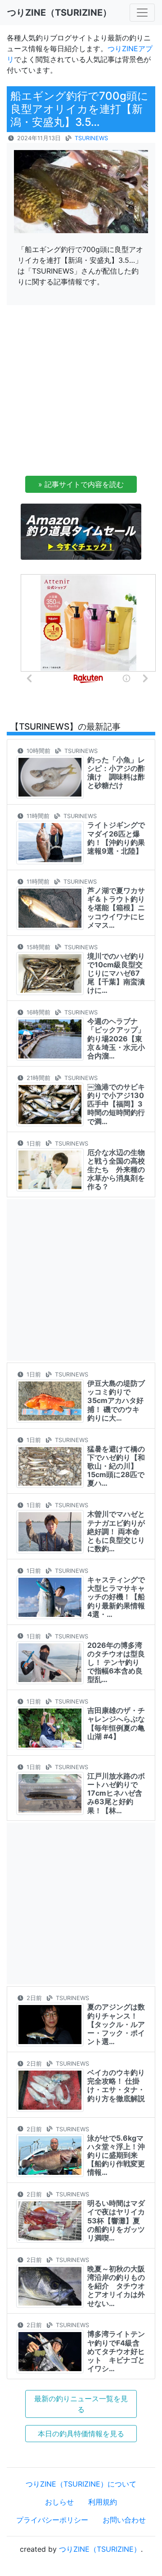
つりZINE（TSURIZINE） (100, 2549)
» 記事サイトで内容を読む (81, 484)
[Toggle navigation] (142, 13)
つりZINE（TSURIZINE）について (81, 2484)
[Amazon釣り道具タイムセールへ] (81, 531)
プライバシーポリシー (52, 2520)
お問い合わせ (124, 2520)
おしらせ (59, 2502)
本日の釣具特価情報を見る (81, 2434)
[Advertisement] (81, 393)
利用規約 (103, 2502)
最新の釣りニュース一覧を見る (81, 2404)
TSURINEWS (91, 138)
